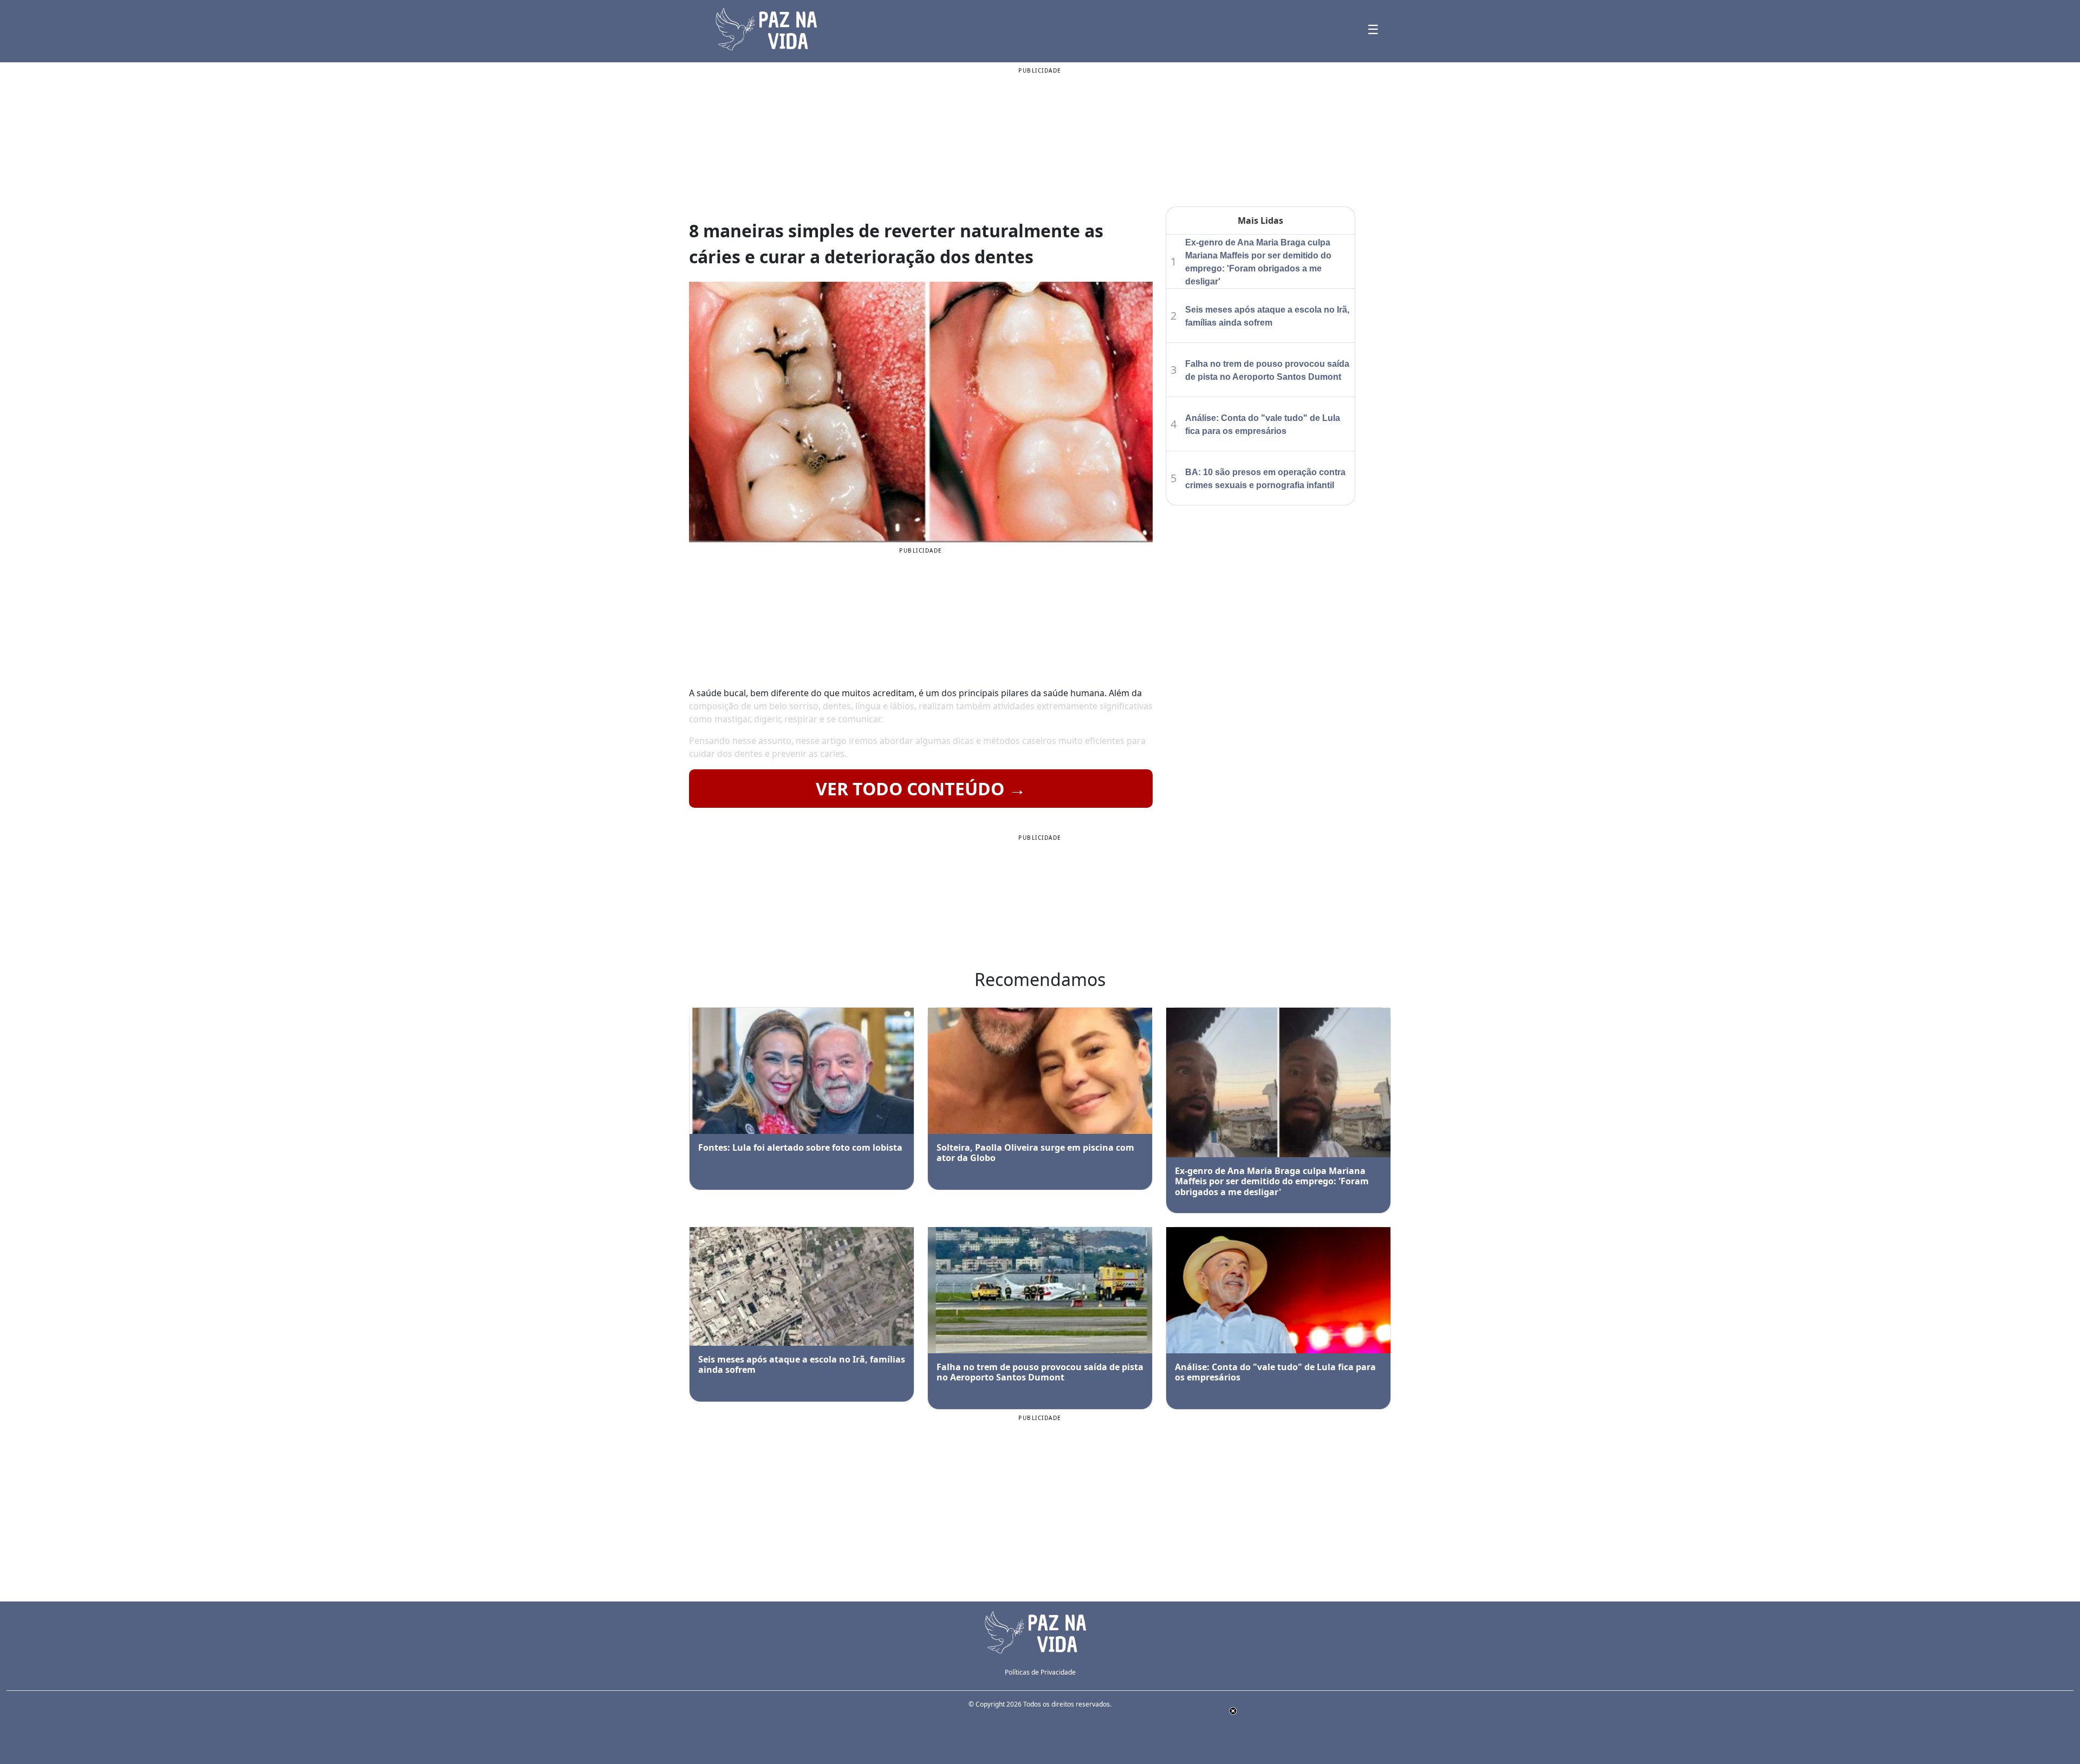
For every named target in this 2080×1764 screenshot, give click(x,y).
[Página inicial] (1040, 1631)
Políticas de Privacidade (1040, 1672)
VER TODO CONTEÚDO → (921, 789)
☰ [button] (1373, 29)
